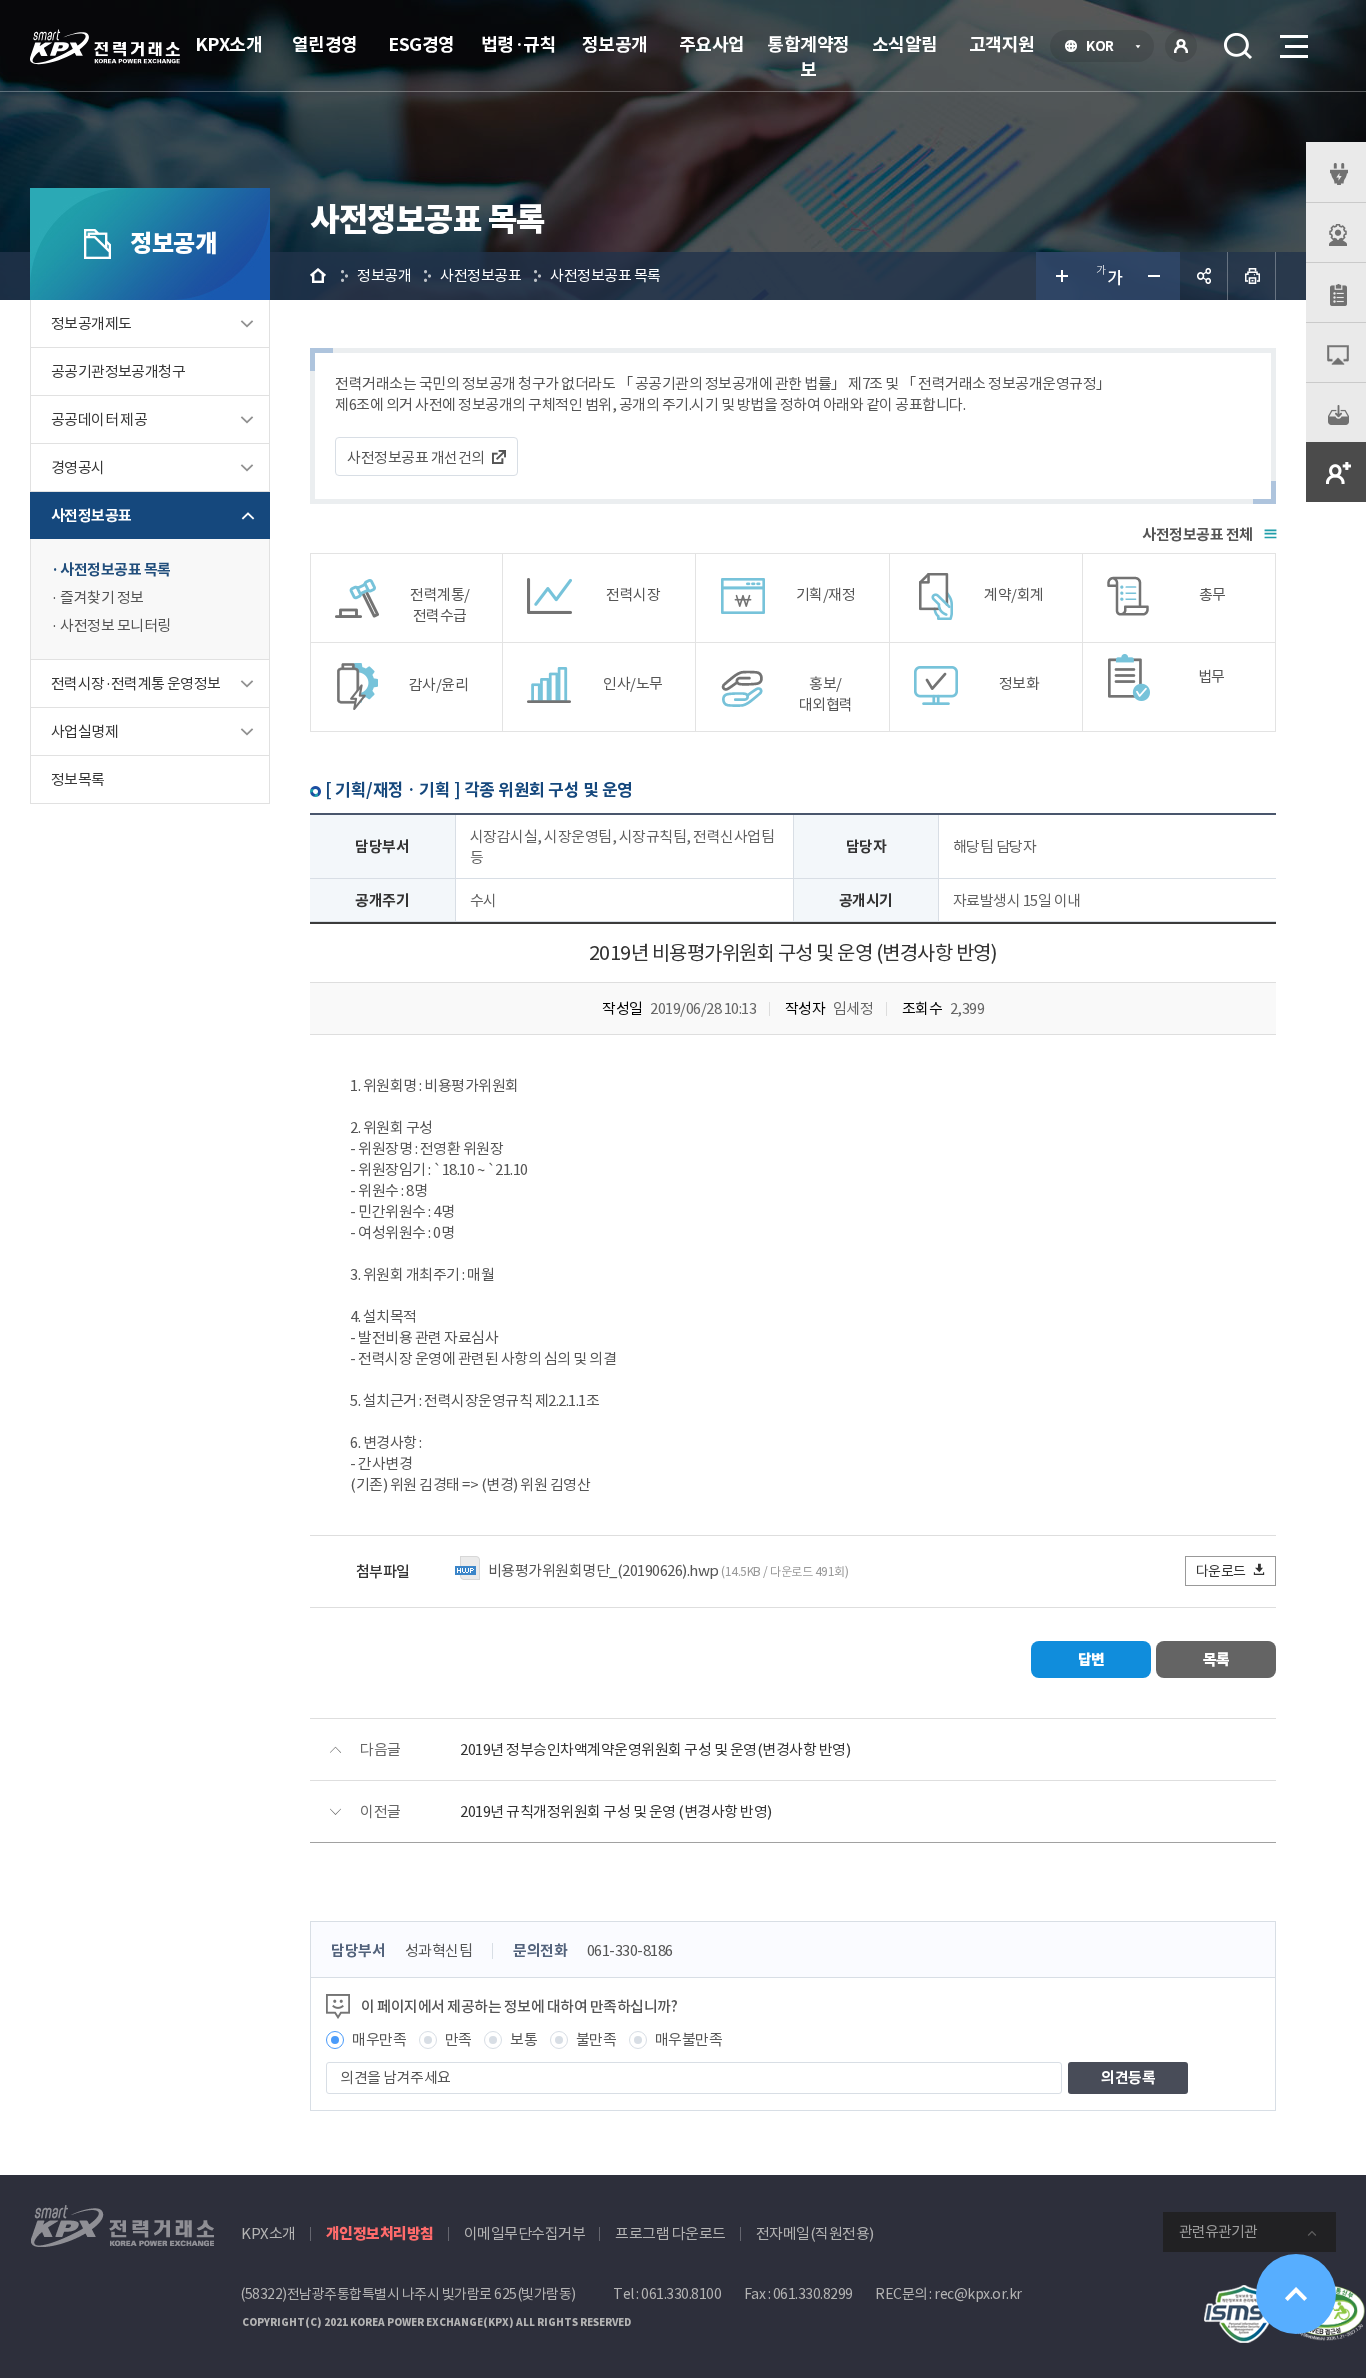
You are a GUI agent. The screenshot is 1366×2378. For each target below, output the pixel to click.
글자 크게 (1060, 276)
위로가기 (1296, 2294)
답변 (1091, 1659)
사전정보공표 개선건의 (416, 457)
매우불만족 (689, 2039)
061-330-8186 (630, 1950)
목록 (1216, 1659)
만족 (458, 2039)
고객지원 (1002, 44)
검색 (1238, 46)
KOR (1105, 48)
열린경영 (325, 44)
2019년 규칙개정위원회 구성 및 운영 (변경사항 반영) (616, 1811)
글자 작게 (1156, 276)
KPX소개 (229, 44)
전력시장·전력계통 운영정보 (136, 683)
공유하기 (1204, 276)
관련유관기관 (1218, 2231)
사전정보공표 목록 (115, 569)
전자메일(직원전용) (815, 2233)
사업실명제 (84, 731)
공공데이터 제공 (99, 419)
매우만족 (379, 2039)
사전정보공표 (91, 515)
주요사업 (712, 44)
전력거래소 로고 (105, 47)
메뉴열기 (1292, 46)
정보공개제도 (91, 323)
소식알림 (905, 44)
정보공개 (615, 44)
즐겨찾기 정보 (102, 597)
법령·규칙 (519, 44)
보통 (523, 2039)
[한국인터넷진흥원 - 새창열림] (1244, 2295)
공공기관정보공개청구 (118, 371)
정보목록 (78, 779)
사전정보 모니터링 (115, 625)
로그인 (1181, 46)
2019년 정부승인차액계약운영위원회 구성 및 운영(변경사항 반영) (655, 1749)
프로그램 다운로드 (670, 2233)
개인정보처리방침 (380, 2233)
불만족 (596, 2039)
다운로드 (1221, 1571)
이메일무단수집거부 (525, 2233)
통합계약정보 (808, 57)
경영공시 (78, 467)
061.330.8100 (681, 2294)
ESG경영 (421, 44)
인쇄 (1252, 276)
